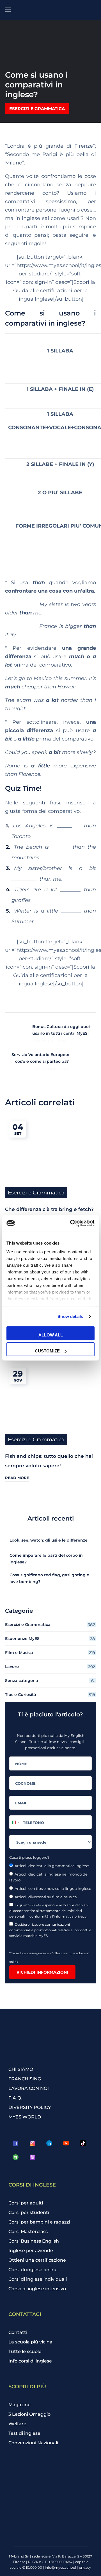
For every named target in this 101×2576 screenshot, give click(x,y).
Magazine (19, 2405)
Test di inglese (24, 2433)
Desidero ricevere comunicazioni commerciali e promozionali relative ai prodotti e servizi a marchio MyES (50, 1930)
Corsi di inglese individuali (38, 2279)
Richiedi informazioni (42, 1972)
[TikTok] (83, 2143)
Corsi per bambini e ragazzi (39, 2222)
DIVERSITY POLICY (30, 2107)
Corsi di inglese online (33, 2270)
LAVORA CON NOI (29, 2088)
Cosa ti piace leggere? (29, 1857)
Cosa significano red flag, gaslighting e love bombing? (49, 1578)
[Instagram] (32, 2143)
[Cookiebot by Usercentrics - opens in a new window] (71, 1223)
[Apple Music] (32, 2157)
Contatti (18, 2332)
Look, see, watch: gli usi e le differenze (49, 1540)
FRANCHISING (25, 2079)
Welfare (17, 2424)
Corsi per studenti (29, 2212)
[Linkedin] (49, 2143)
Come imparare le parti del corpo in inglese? (46, 1559)
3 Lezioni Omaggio (29, 2414)
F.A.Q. (15, 2098)
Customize (47, 1351)
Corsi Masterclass (28, 2232)
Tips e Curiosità (50, 1695)
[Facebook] (15, 2143)
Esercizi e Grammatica (37, 109)
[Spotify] (15, 2157)
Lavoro (50, 1667)
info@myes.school (60, 2567)
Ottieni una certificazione (37, 2260)
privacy (85, 2567)
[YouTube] (66, 2143)
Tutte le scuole (25, 2351)
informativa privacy (70, 1916)
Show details (70, 1316)
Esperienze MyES (50, 1639)
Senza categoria (49, 1681)
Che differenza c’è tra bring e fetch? (49, 1209)
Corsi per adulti (26, 2203)
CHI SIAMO (21, 2069)
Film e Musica (50, 1653)
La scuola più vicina (30, 2342)
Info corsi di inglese (30, 2361)
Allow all (51, 1335)
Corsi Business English (34, 2241)
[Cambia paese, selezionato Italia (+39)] (15, 1822)
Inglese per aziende (31, 2251)
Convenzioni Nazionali (33, 2443)
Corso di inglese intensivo (37, 2289)
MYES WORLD (25, 2117)
